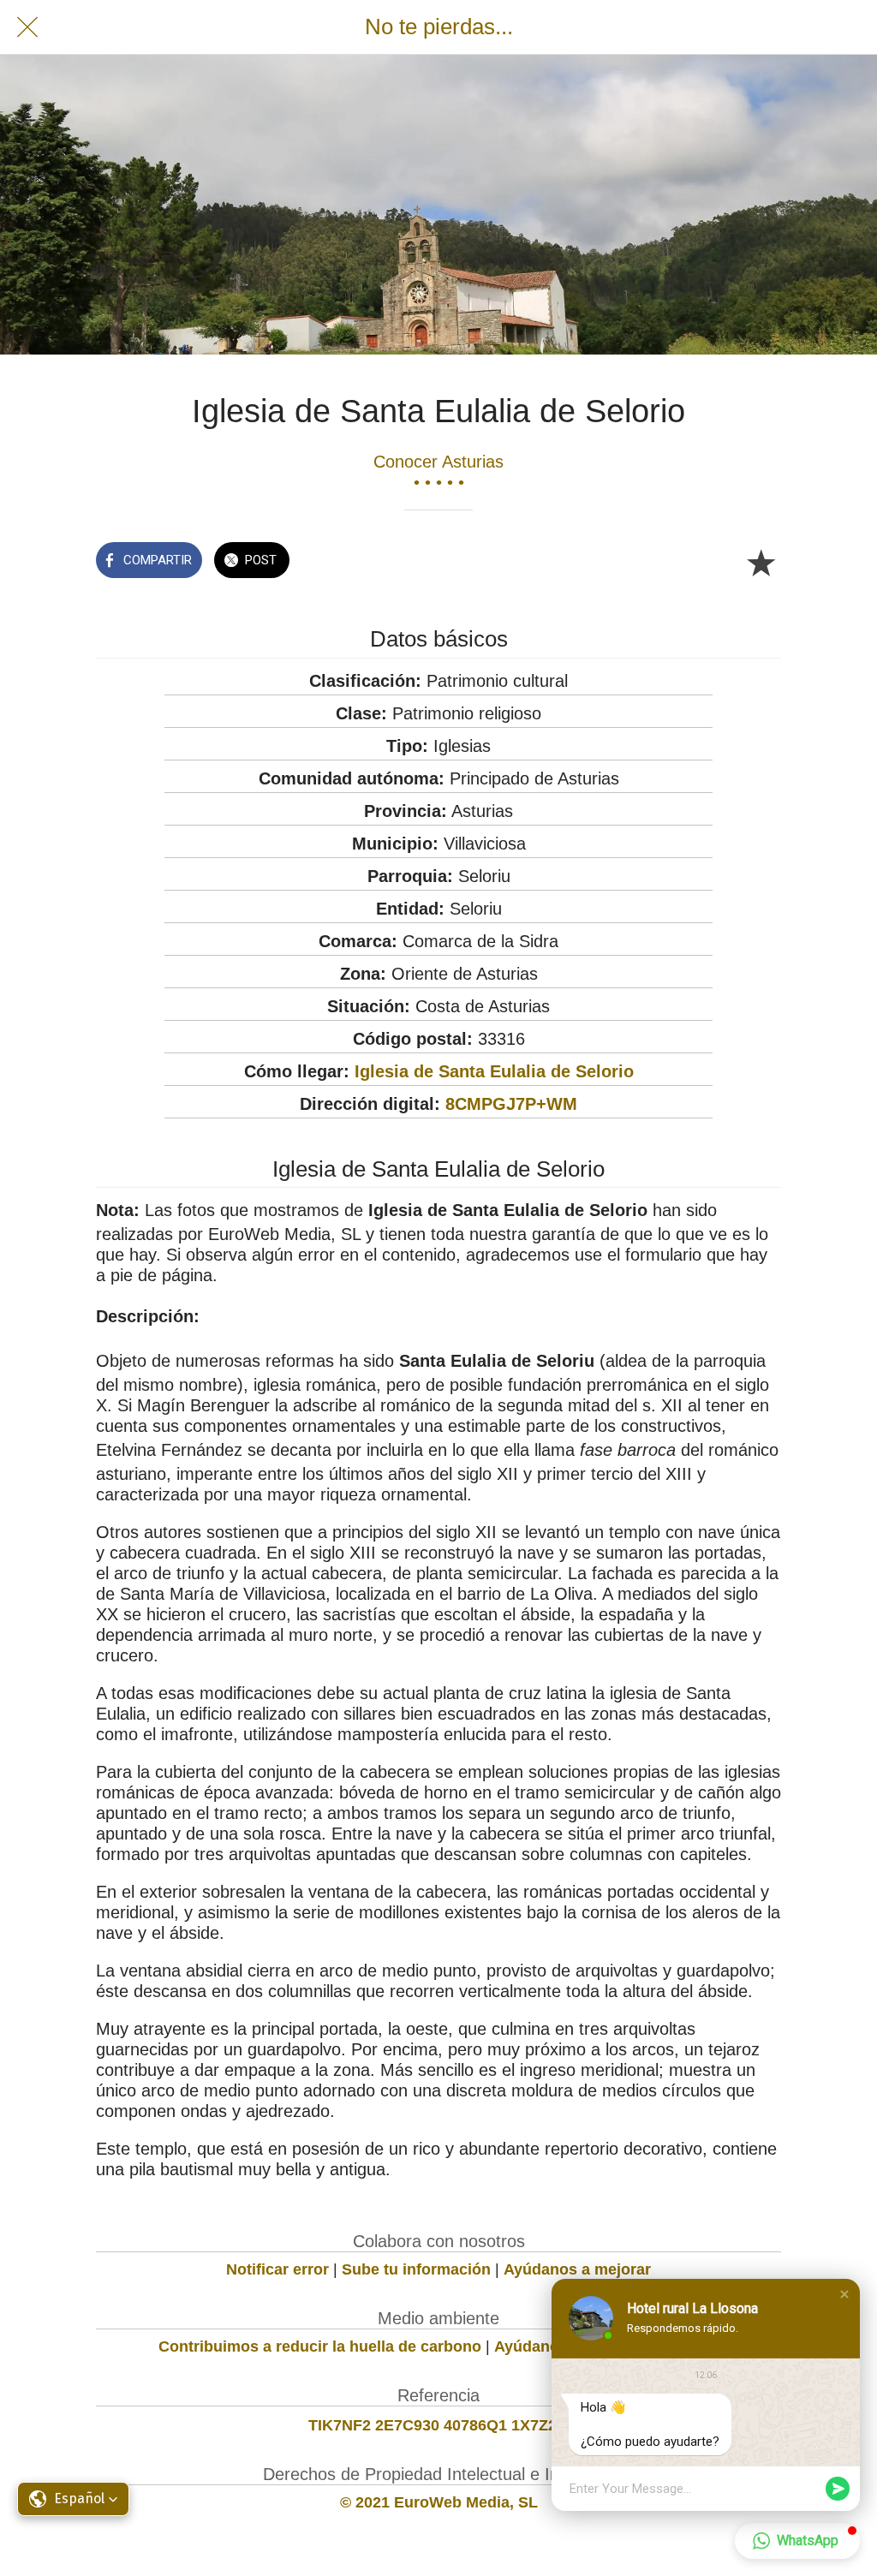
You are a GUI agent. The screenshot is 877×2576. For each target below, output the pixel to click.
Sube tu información (416, 2269)
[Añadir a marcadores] (761, 562)
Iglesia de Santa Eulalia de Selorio (494, 1071)
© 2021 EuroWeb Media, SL (439, 2502)
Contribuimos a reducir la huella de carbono (320, 2346)
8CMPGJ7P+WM (511, 1104)
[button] (844, 2294)
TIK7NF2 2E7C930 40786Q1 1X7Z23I (439, 2425)
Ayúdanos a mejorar (577, 2269)
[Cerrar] (27, 27)
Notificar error (277, 2269)
